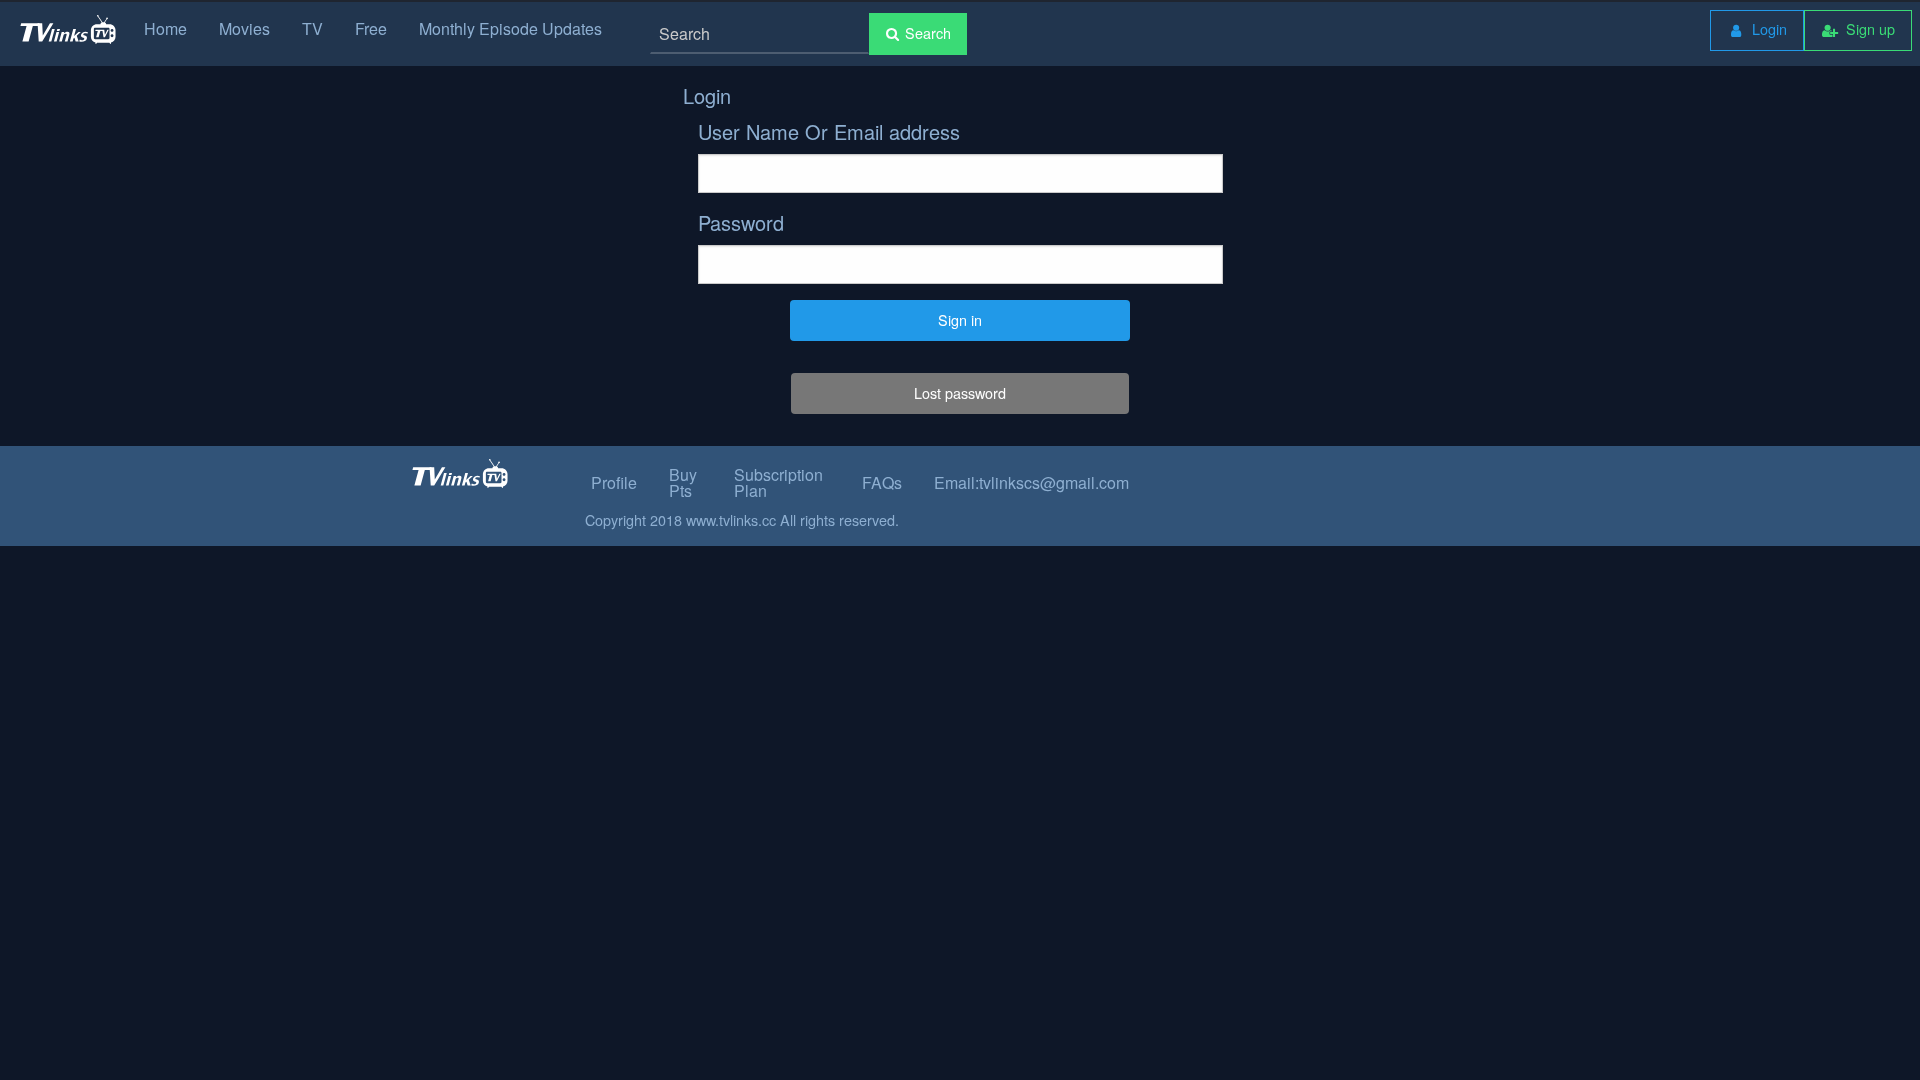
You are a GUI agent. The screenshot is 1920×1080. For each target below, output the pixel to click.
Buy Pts (683, 482)
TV (312, 28)
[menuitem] (1757, 30)
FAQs (882, 482)
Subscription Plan (778, 482)
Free (371, 28)
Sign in (960, 319)
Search (928, 32)
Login (1767, 28)
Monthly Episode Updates (510, 28)
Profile (614, 482)
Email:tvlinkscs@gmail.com (1031, 482)
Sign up (1868, 28)
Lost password (960, 392)
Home (165, 28)
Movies (244, 28)
